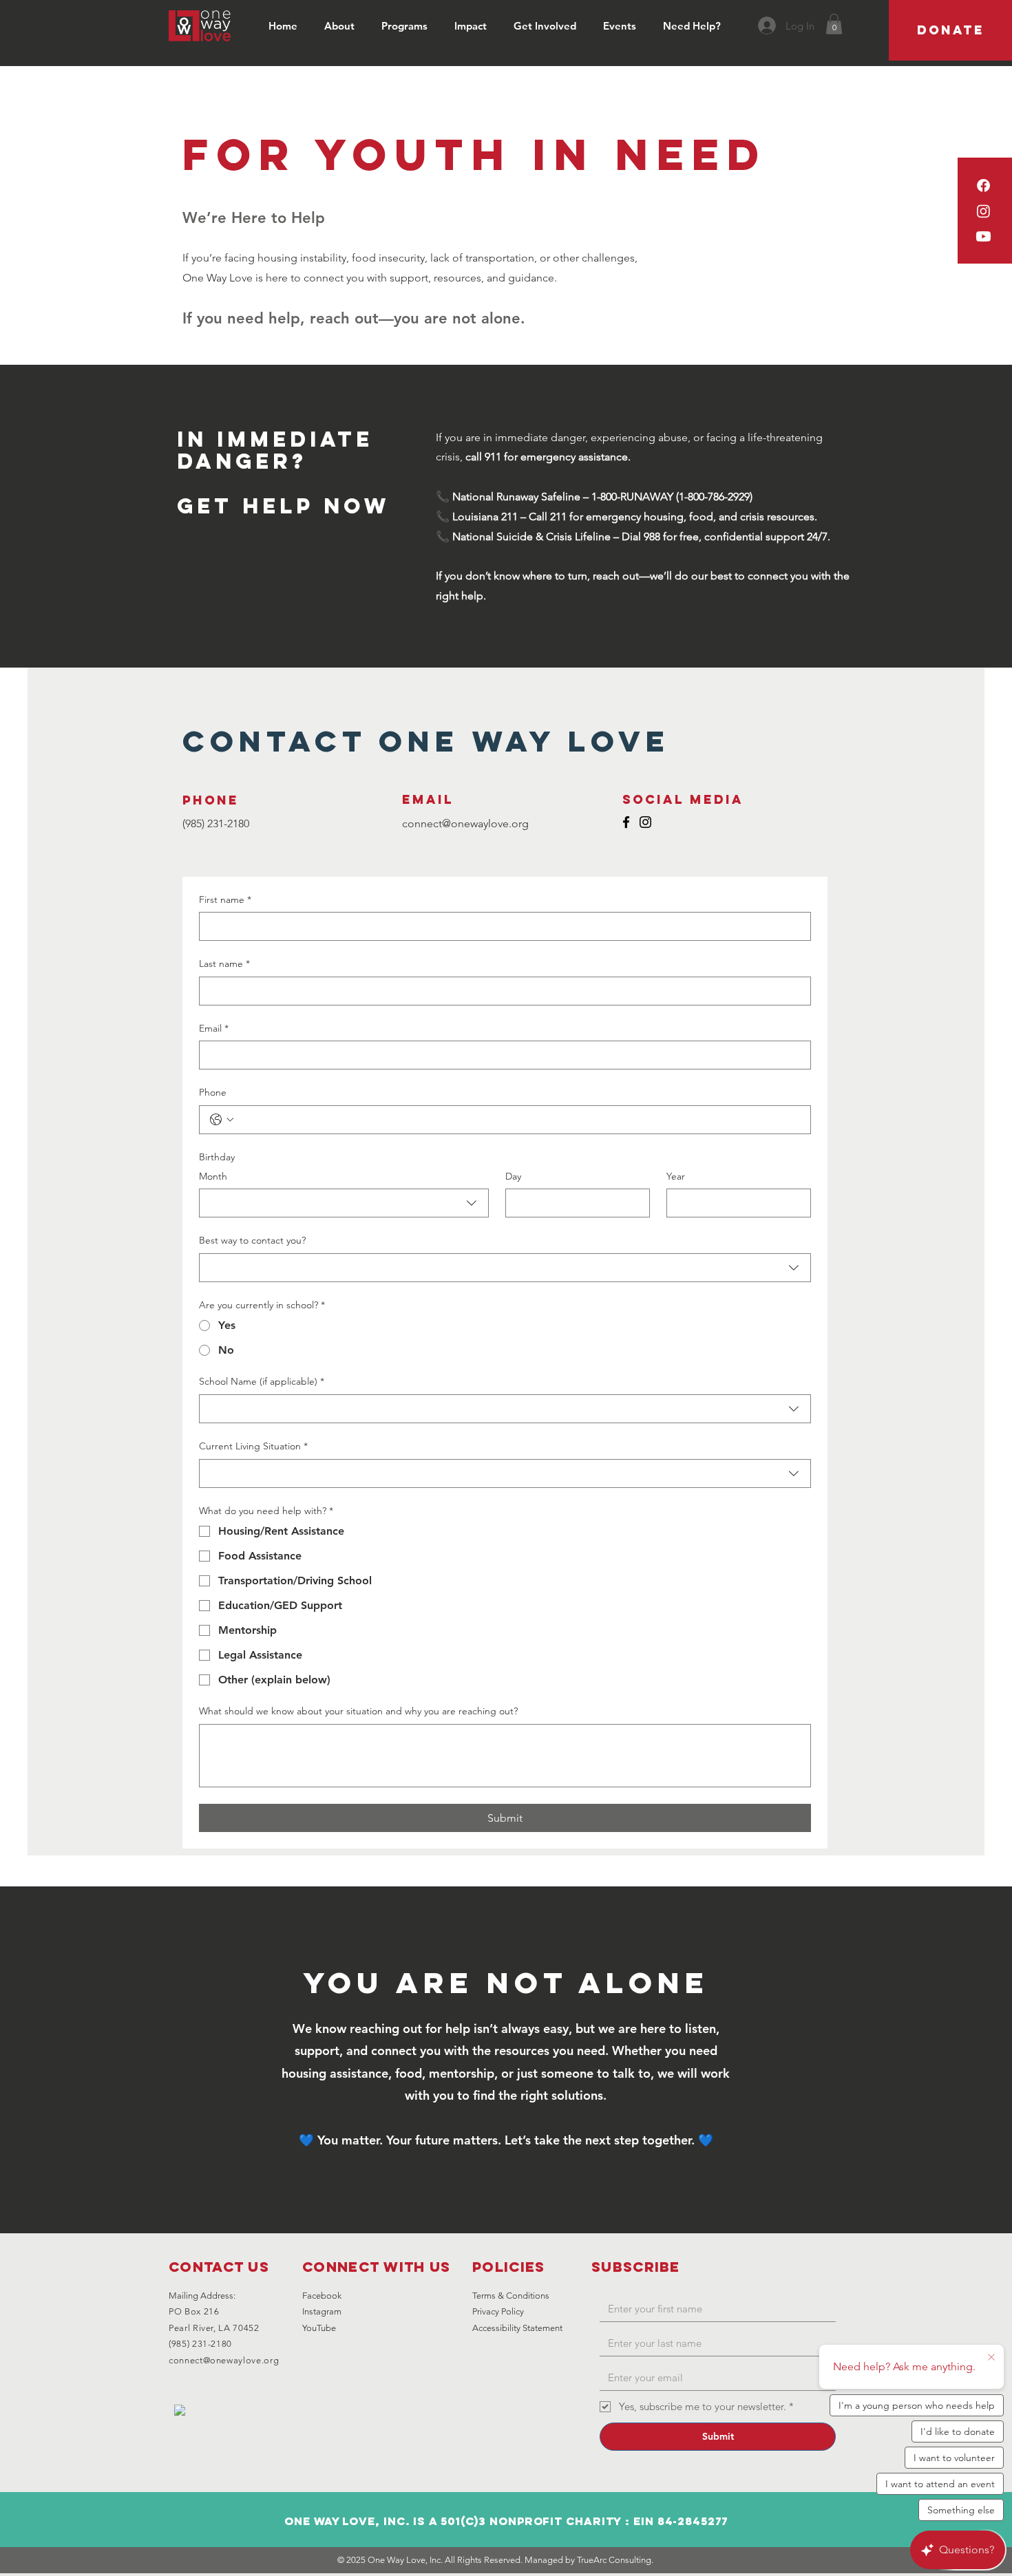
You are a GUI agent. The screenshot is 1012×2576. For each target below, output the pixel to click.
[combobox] (344, 1203)
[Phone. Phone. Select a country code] (222, 1120)
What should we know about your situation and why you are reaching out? (358, 1711)
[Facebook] (983, 185)
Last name (224, 964)
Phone (213, 1092)
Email (214, 1028)
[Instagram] (983, 211)
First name (225, 900)
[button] (342, 26)
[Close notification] (991, 2358)
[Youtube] (983, 236)
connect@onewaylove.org (224, 2360)
